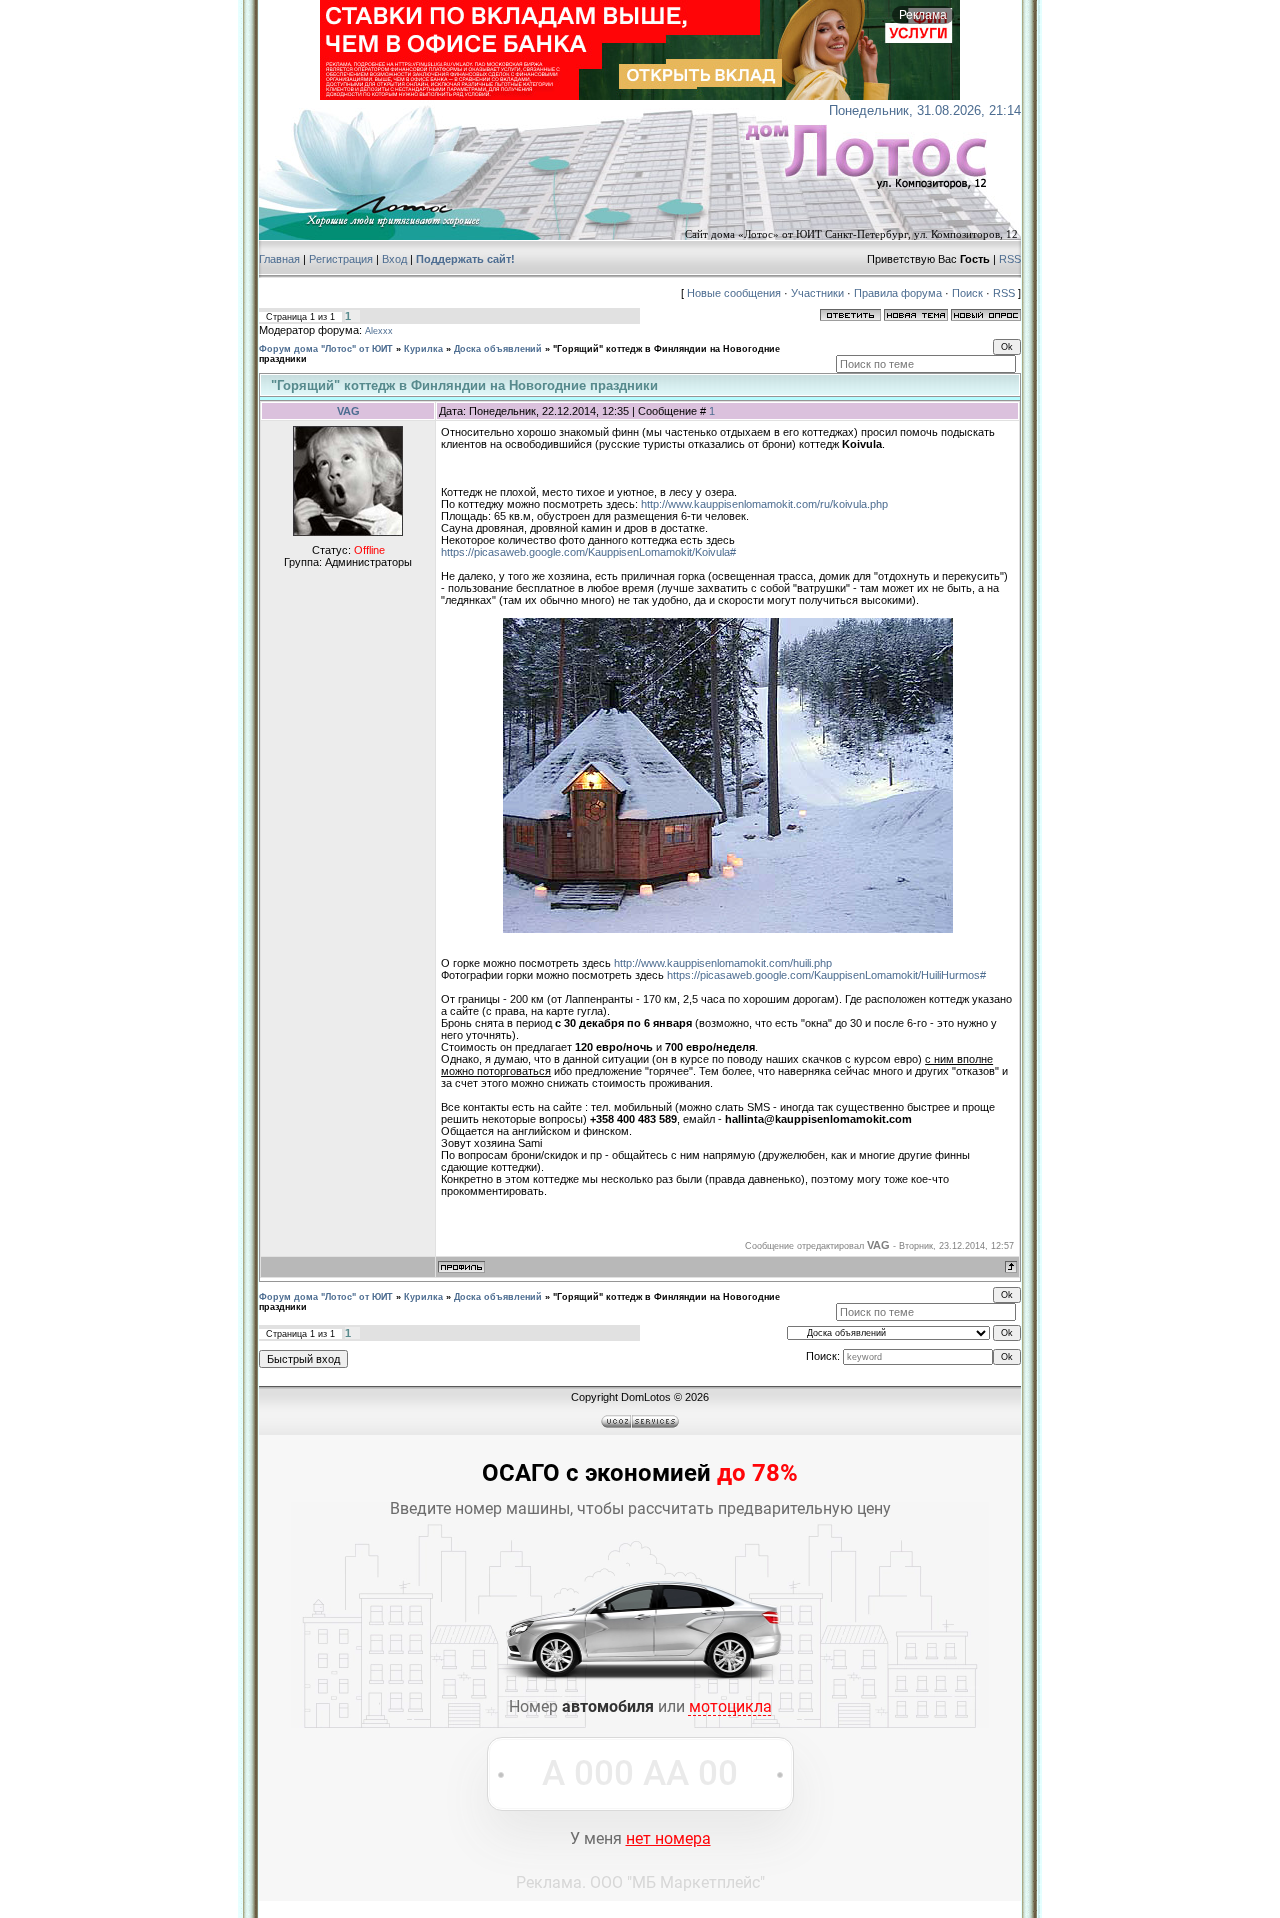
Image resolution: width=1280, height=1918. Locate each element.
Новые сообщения (734, 293)
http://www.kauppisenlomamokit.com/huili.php (723, 963)
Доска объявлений (498, 349)
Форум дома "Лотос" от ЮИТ (326, 349)
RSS (1010, 259)
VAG (348, 411)
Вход (394, 259)
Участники (817, 293)
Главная (279, 259)
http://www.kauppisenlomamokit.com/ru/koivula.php (764, 504)
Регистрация (341, 259)
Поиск (967, 293)
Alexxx (379, 331)
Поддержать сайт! (465, 259)
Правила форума (898, 293)
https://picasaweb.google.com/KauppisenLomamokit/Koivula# (588, 552)
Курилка (423, 349)
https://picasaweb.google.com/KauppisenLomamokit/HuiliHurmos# (826, 975)
